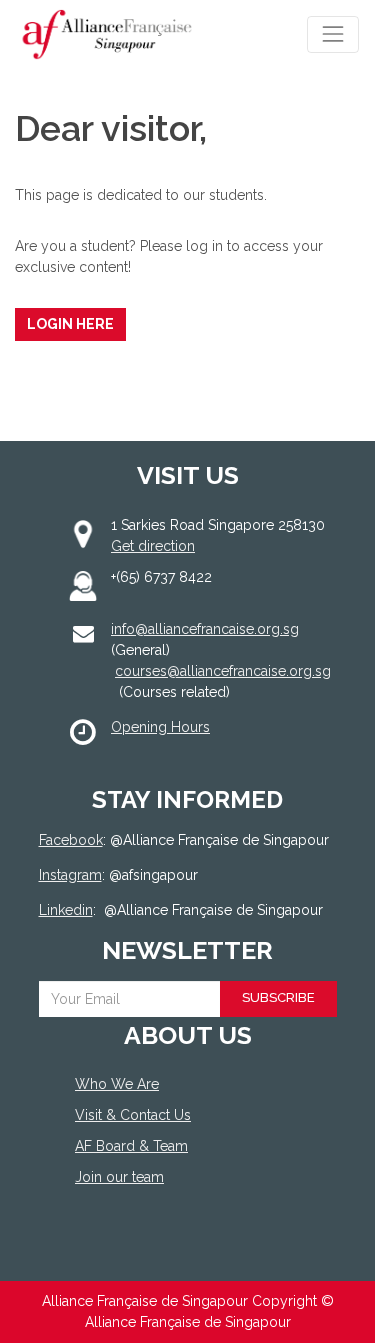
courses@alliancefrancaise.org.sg (223, 671)
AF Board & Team (131, 1146)
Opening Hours (160, 727)
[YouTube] (175, 1250)
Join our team (119, 1177)
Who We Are (117, 1084)
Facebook (71, 840)
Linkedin (66, 910)
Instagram (70, 875)
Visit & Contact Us (133, 1115)
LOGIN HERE (70, 324)
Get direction (153, 546)
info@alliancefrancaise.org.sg (205, 629)
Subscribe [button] (278, 997)
